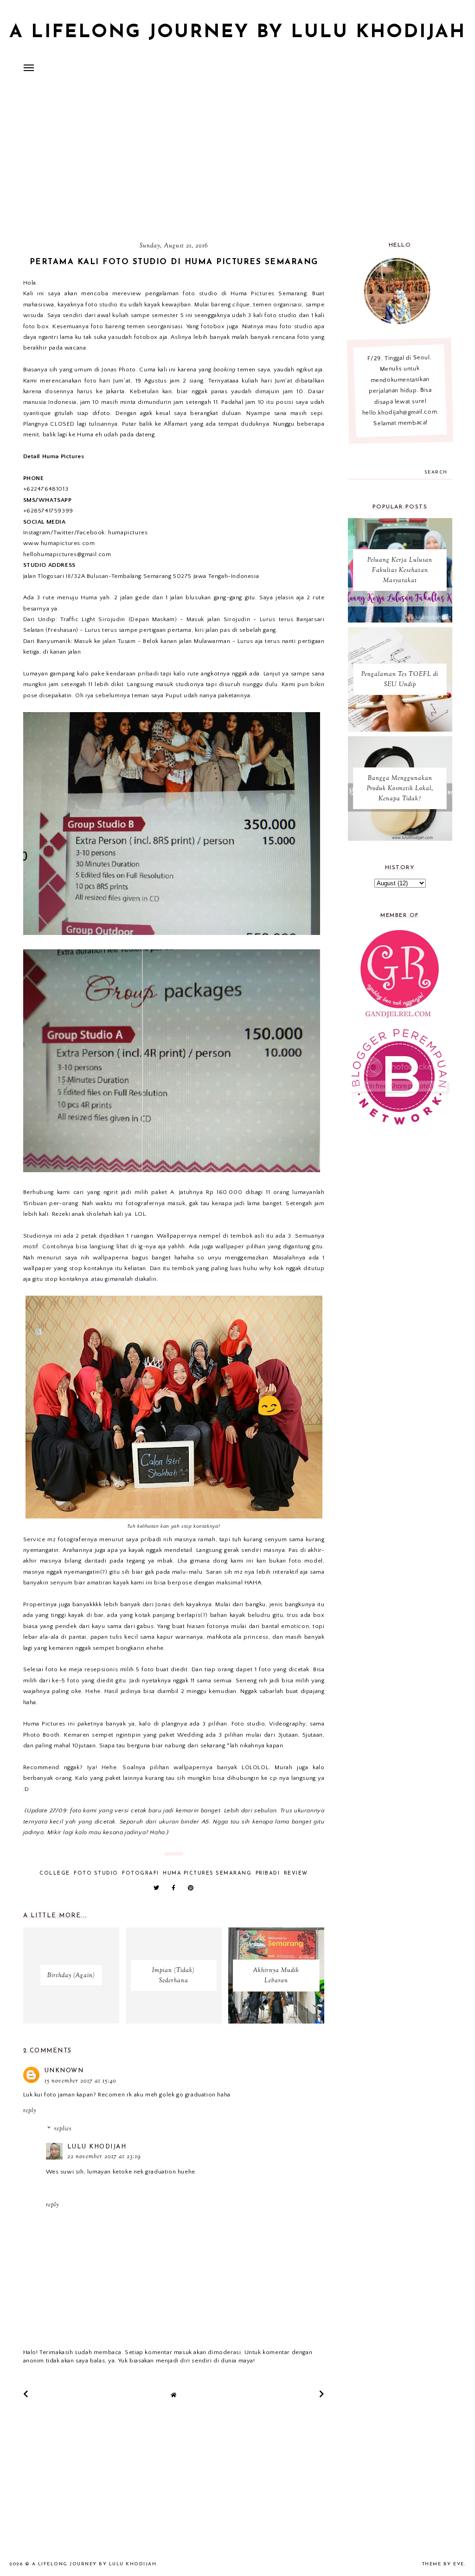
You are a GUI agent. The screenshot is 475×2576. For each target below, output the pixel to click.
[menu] (29, 67)
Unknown (64, 2071)
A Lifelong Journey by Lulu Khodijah (237, 32)
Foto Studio (96, 1873)
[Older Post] (322, 2394)
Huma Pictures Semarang (207, 1873)
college (55, 1873)
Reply (30, 2111)
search (436, 472)
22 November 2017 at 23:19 (104, 2157)
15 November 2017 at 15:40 (80, 2081)
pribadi (268, 1873)
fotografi (141, 1873)
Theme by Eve (443, 2564)
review (296, 1873)
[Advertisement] (237, 160)
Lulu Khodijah (97, 2147)
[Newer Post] (26, 2394)
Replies (63, 2129)
